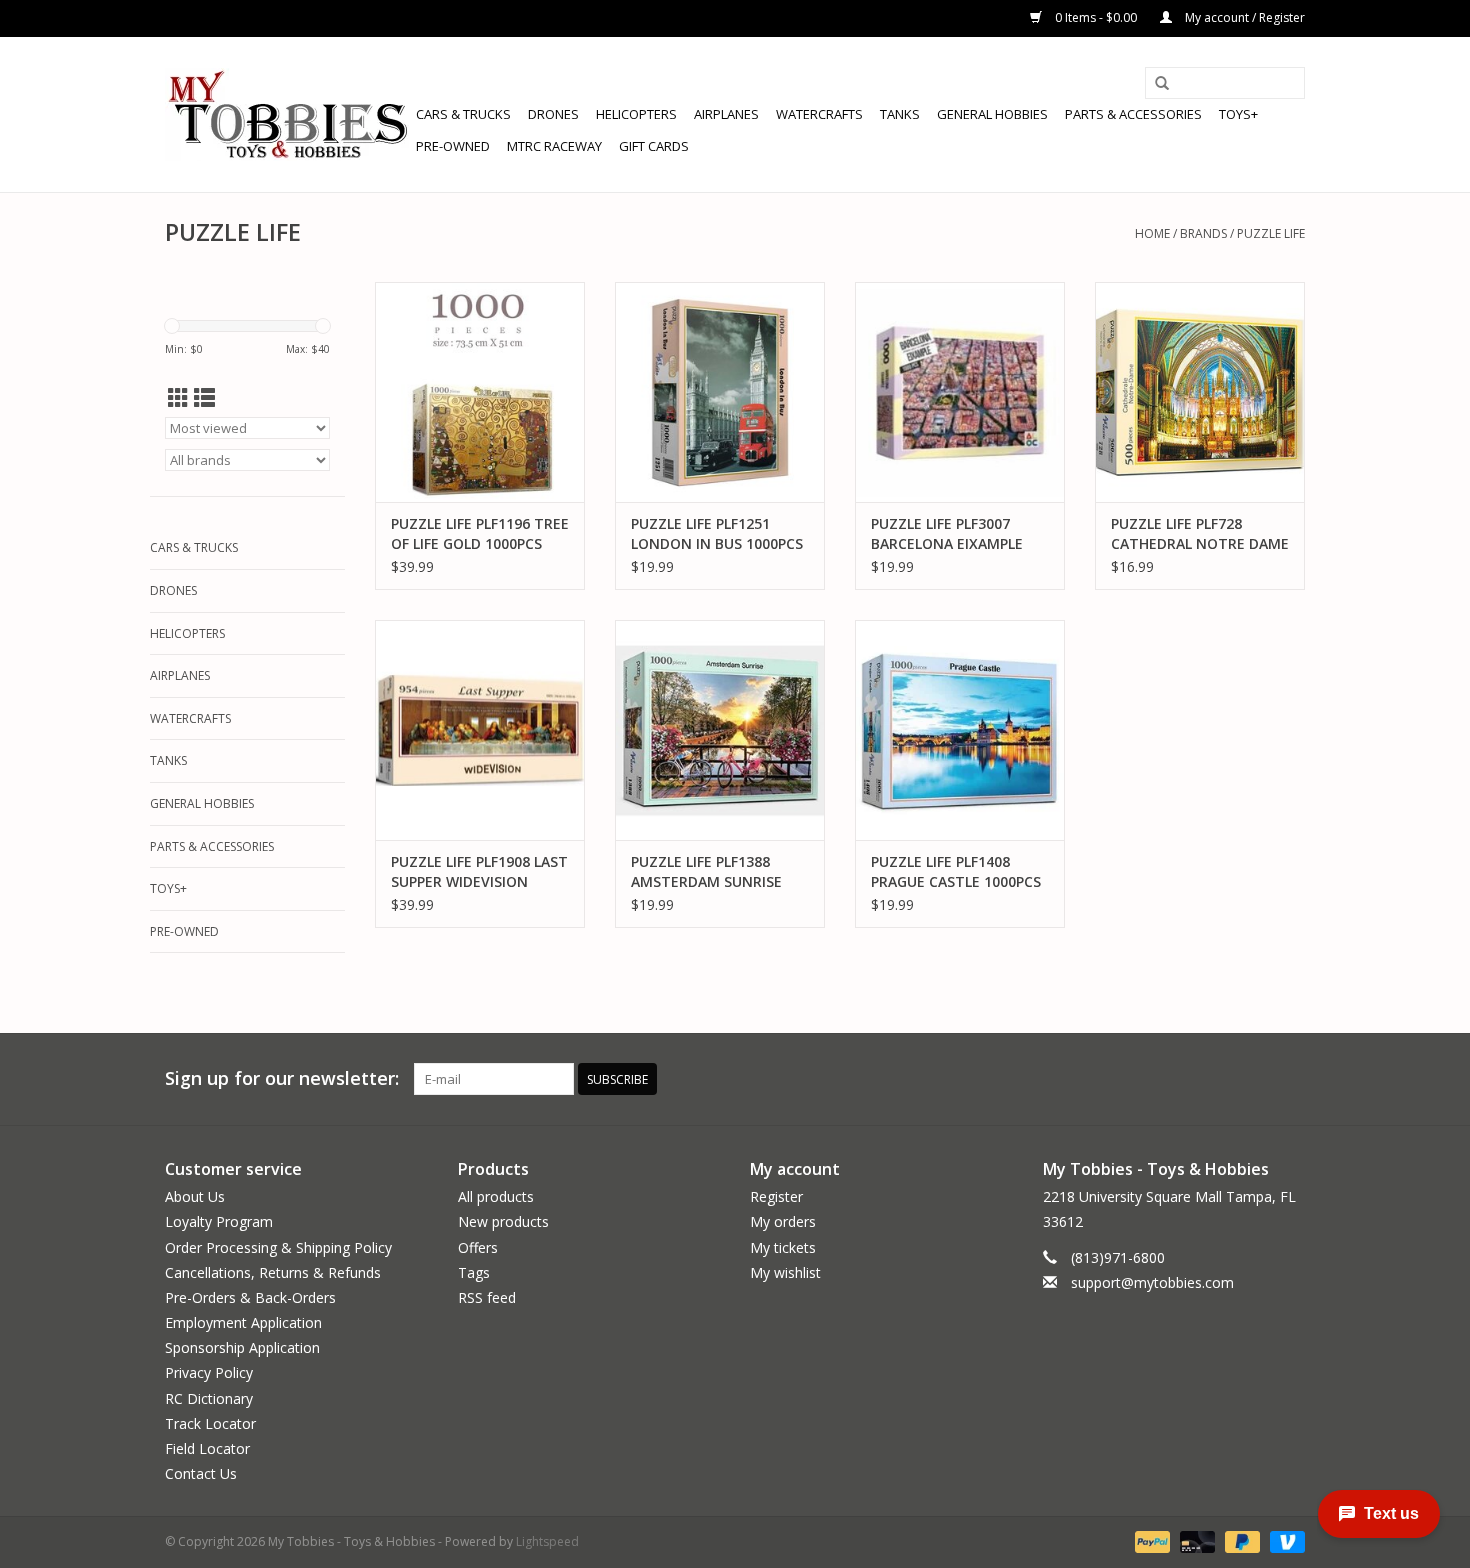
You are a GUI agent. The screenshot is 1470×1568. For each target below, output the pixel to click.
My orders (783, 1221)
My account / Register (1243, 17)
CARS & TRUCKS (463, 114)
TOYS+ (1238, 114)
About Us (195, 1196)
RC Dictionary (209, 1398)
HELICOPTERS (636, 114)
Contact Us (201, 1473)
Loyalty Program (219, 1221)
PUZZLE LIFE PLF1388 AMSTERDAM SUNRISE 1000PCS (706, 872)
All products (496, 1196)
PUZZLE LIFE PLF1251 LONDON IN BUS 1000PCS (717, 533)
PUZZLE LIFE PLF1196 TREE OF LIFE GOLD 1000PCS (480, 533)
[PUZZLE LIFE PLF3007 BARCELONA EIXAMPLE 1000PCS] (960, 392)
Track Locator (210, 1423)
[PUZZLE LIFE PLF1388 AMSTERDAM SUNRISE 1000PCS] (720, 730)
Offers (478, 1247)
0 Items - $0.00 (1096, 17)
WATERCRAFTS (819, 114)
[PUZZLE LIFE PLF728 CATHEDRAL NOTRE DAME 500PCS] (1200, 392)
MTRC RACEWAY (554, 146)
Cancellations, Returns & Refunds (273, 1272)
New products (503, 1221)
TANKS (900, 114)
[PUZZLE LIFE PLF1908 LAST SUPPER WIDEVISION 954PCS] (480, 730)
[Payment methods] (1150, 1541)
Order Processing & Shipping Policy (278, 1247)
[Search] (1162, 84)
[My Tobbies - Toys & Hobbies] (287, 114)
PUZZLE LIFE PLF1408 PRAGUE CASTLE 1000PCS (956, 871)
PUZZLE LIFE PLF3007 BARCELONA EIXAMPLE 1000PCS (947, 534)
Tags (474, 1272)
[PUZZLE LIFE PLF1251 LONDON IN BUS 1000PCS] (720, 392)
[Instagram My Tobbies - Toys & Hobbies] (1289, 1079)
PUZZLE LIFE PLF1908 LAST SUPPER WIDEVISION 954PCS (479, 872)
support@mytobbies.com (1152, 1282)
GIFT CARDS (654, 146)
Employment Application (243, 1322)
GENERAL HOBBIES (992, 114)
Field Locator (207, 1448)
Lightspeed (547, 1541)
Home (1152, 233)
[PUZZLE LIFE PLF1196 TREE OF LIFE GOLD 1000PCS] (480, 392)
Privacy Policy (209, 1372)
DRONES (553, 114)
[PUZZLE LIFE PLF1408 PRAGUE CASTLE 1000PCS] (960, 730)
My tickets (783, 1247)
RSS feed (487, 1297)
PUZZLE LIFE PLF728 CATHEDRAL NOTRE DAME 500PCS (1200, 534)
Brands (1203, 233)
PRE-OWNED (453, 146)
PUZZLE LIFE (1271, 233)
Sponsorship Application (242, 1347)
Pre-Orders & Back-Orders (250, 1297)
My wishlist (785, 1272)
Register (776, 1196)
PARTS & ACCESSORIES (1133, 114)
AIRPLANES (726, 114)
